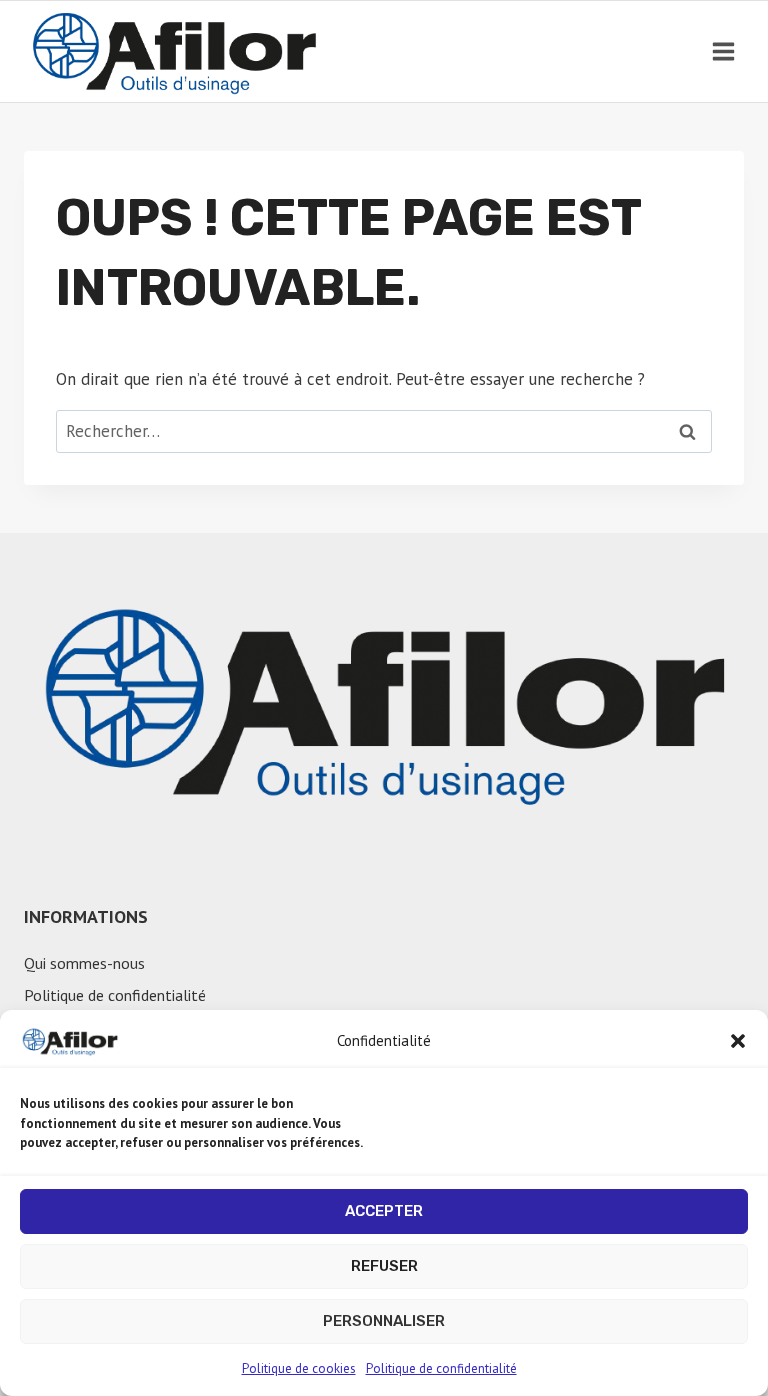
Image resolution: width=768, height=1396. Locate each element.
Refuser (384, 1266)
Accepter (384, 1211)
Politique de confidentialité (441, 1368)
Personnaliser (384, 1321)
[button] (738, 1041)
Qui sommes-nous (84, 963)
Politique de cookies (299, 1368)
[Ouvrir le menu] (723, 51)
